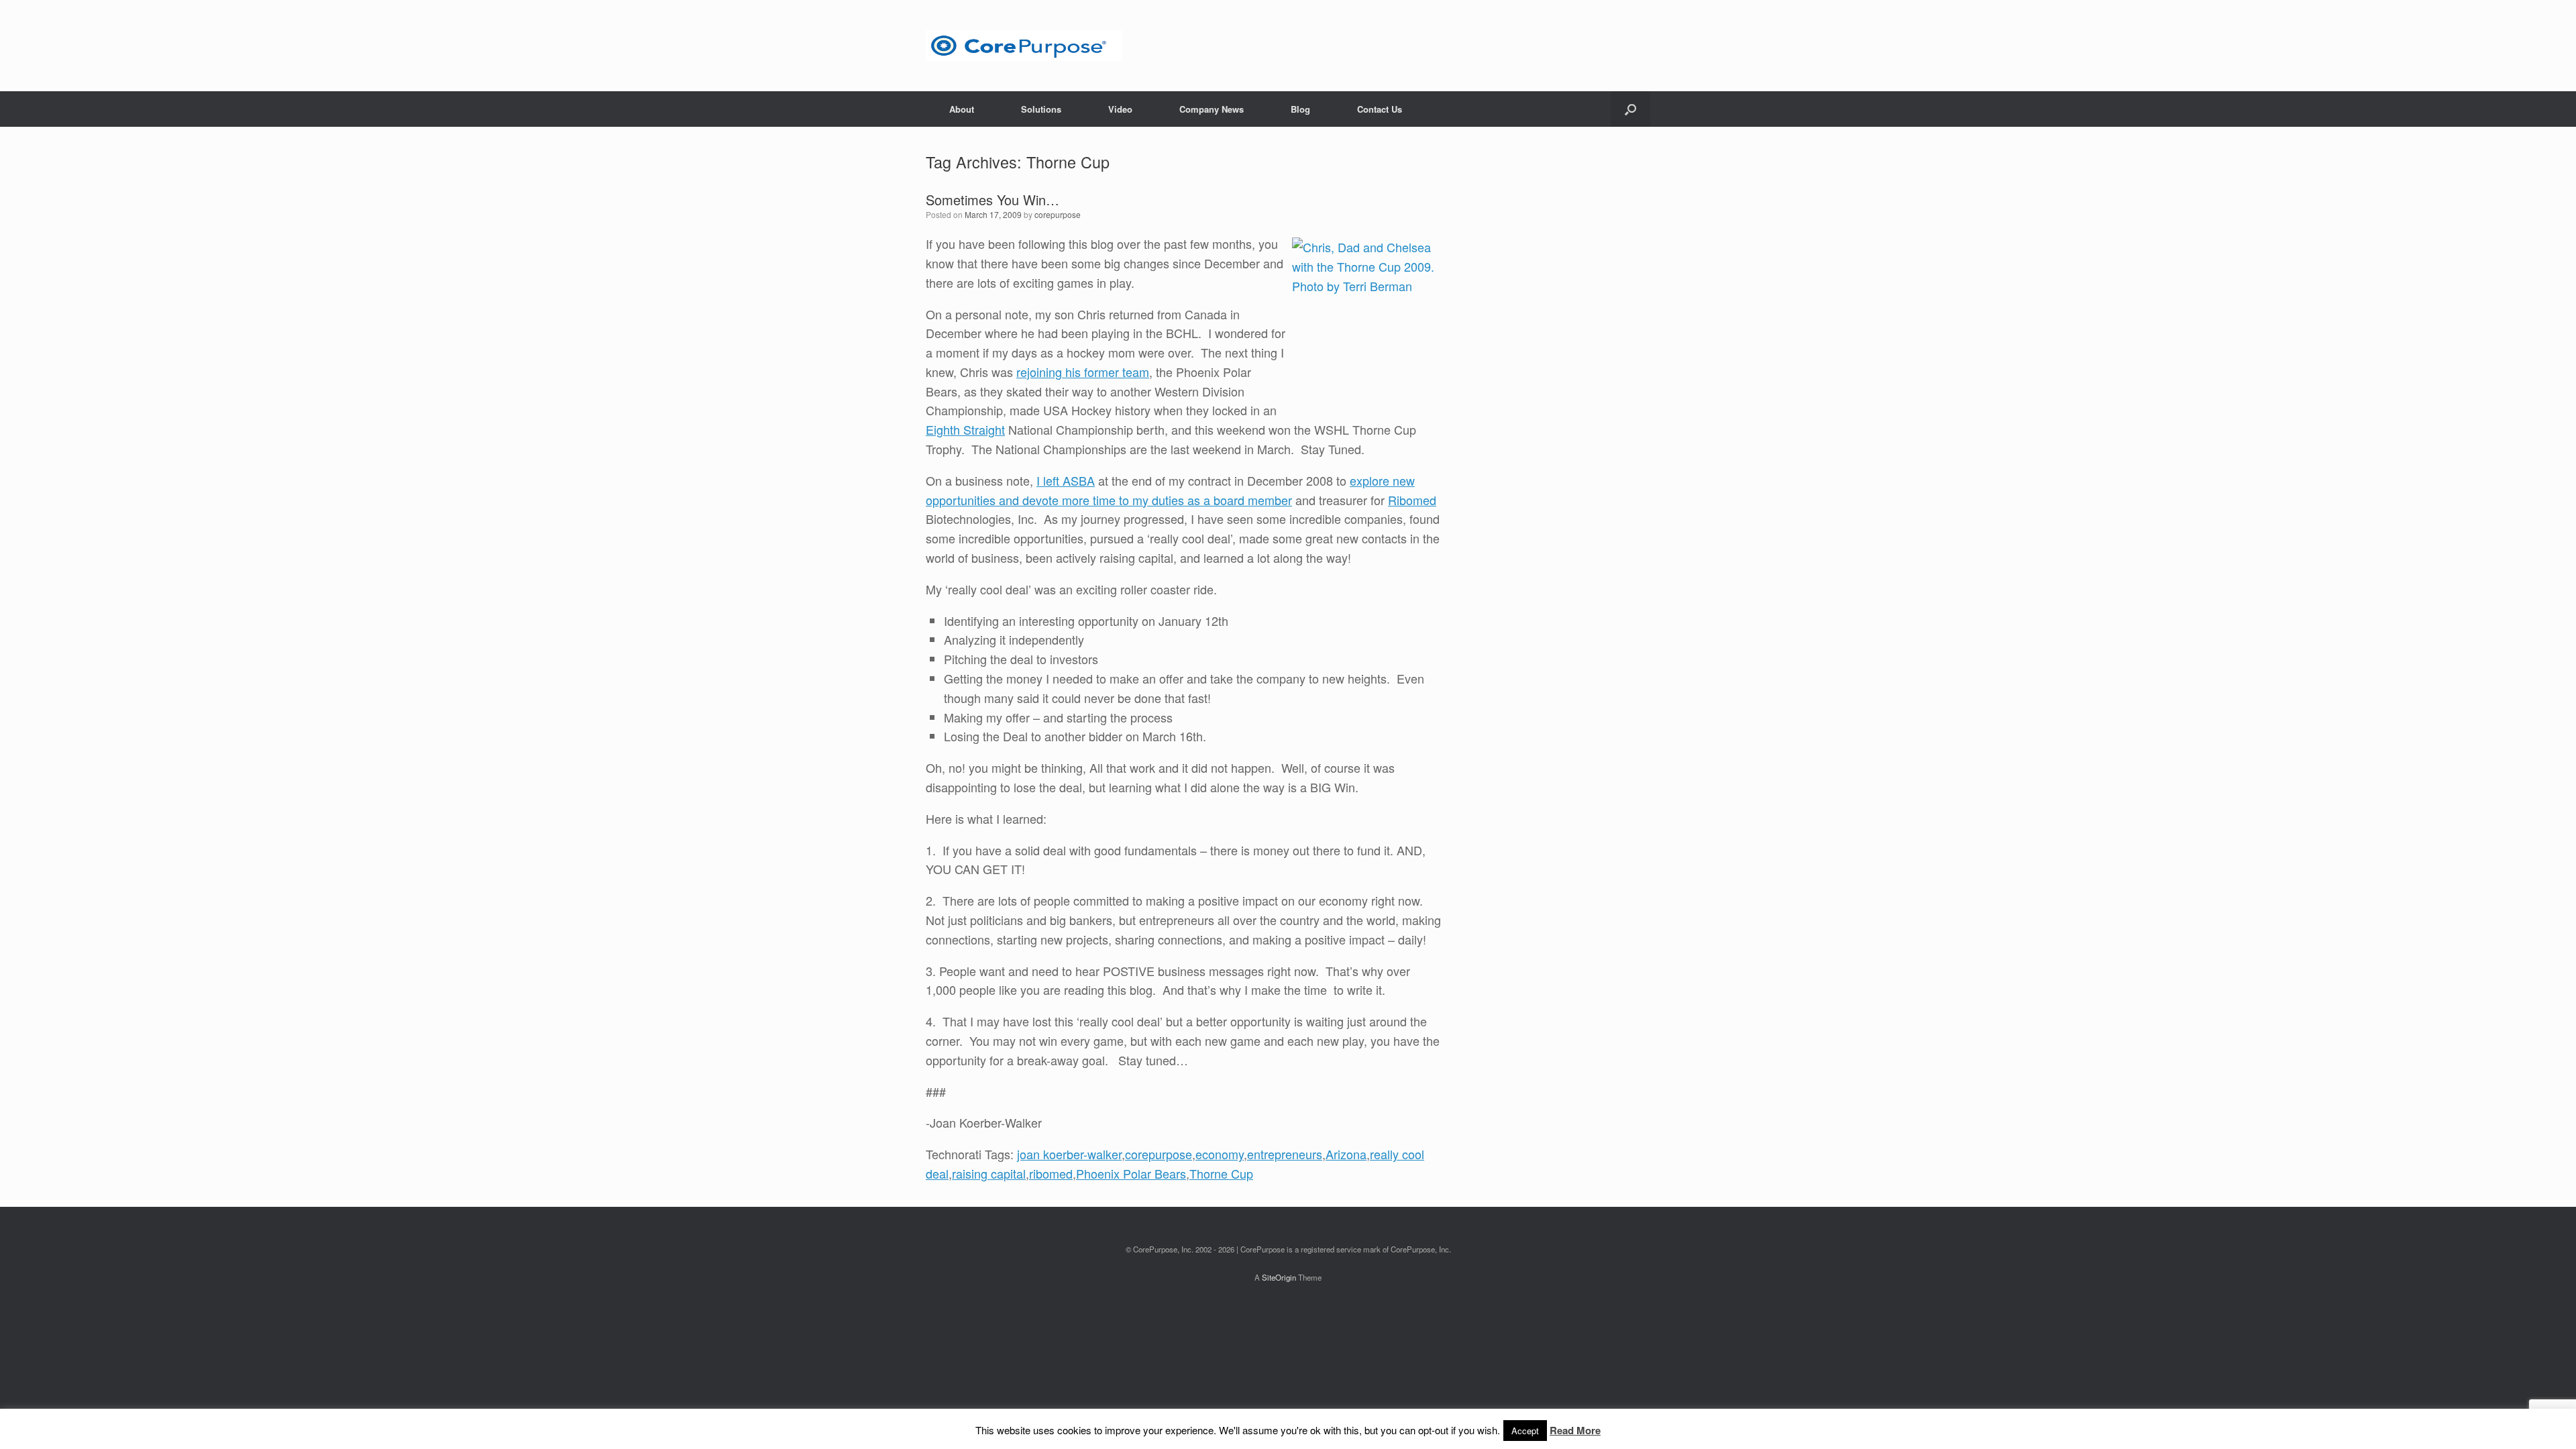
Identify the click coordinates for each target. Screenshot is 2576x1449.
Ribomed (1412, 500)
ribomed (1051, 1173)
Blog (1300, 109)
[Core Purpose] (1024, 46)
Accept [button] (1525, 1431)
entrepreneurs (1285, 1154)
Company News (1212, 109)
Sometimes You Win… (992, 200)
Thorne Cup (1221, 1173)
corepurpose (1058, 214)
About (962, 109)
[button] (1630, 109)
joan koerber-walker (1069, 1154)
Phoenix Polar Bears (1131, 1173)
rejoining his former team (1083, 372)
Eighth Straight (965, 429)
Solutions (1041, 109)
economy (1220, 1154)
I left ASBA (1066, 480)
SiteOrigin (1279, 1277)
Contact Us (1380, 109)
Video (1120, 109)
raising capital (989, 1173)
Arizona (1346, 1154)
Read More (1575, 1430)
